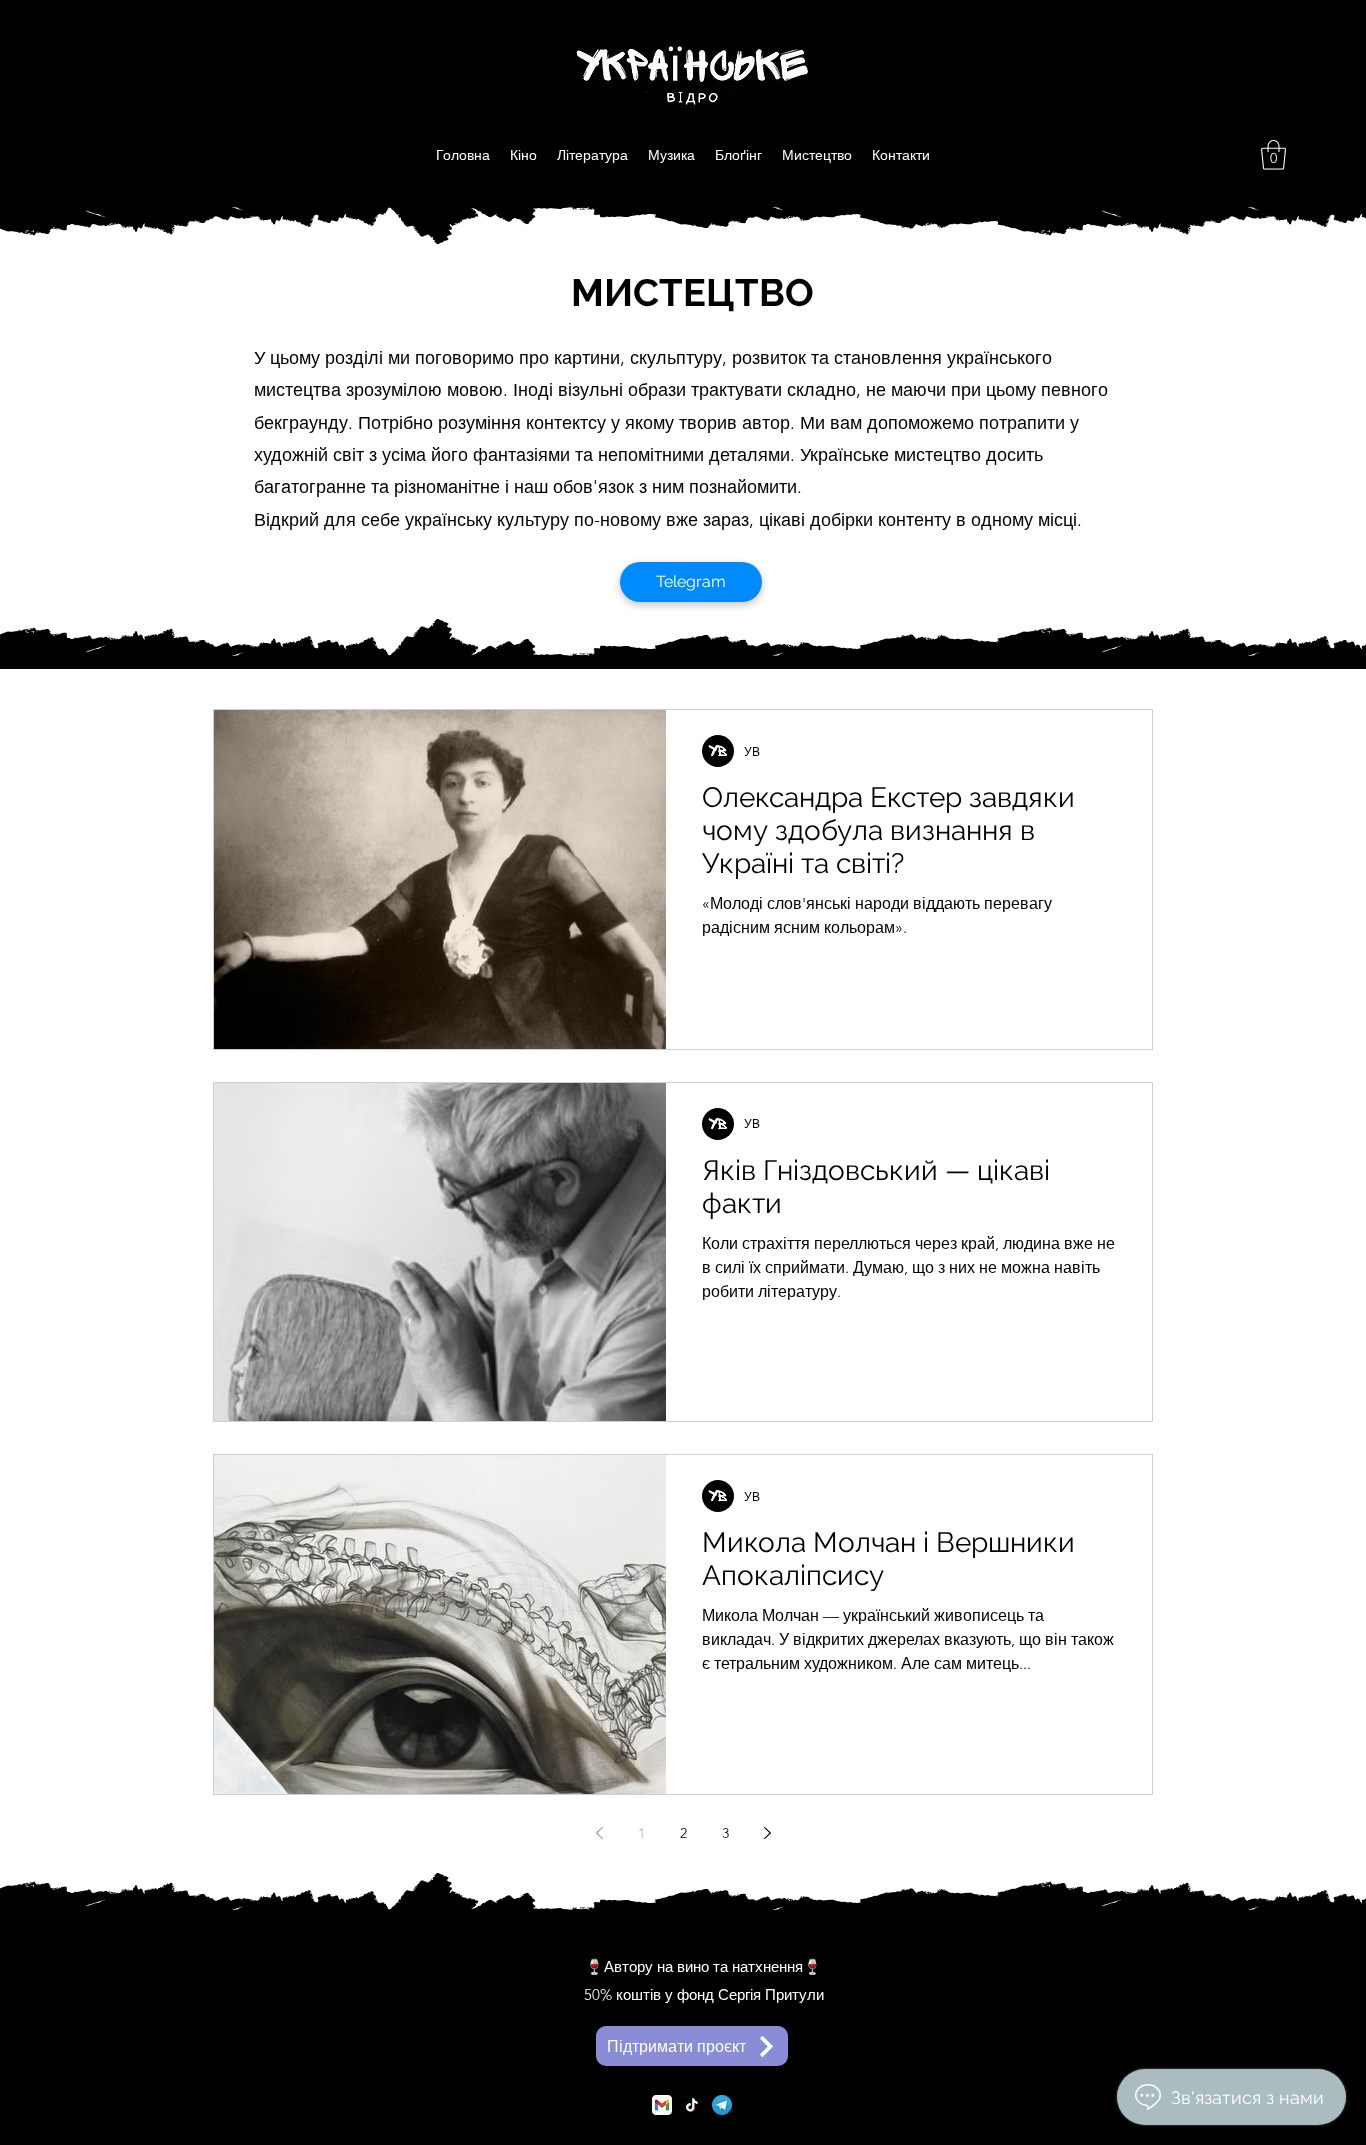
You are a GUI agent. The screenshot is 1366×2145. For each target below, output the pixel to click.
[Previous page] (599, 1833)
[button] (1273, 155)
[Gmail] (662, 2105)
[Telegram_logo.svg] (722, 2105)
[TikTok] (692, 2105)
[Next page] (767, 1833)
